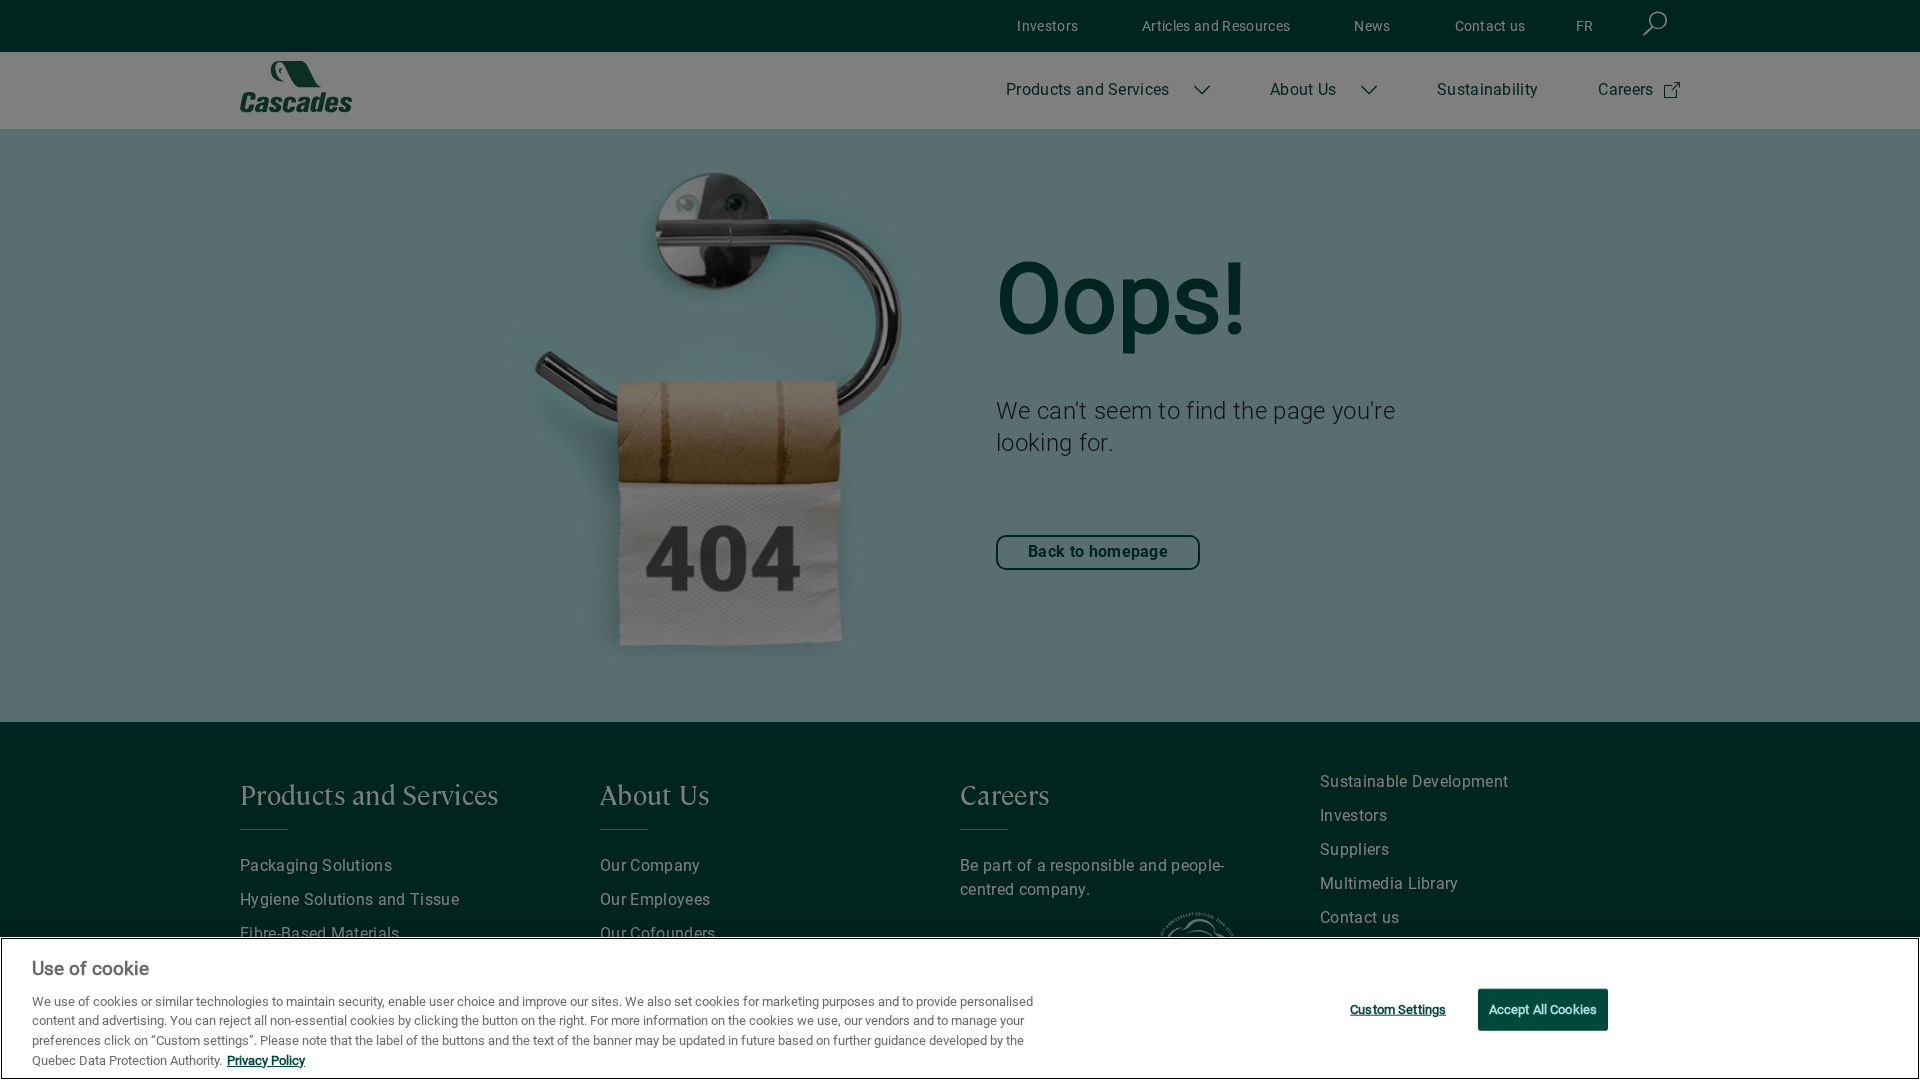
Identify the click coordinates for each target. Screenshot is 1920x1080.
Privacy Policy (266, 1059)
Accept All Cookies (1543, 1009)
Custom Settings (1398, 1009)
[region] (960, 1008)
